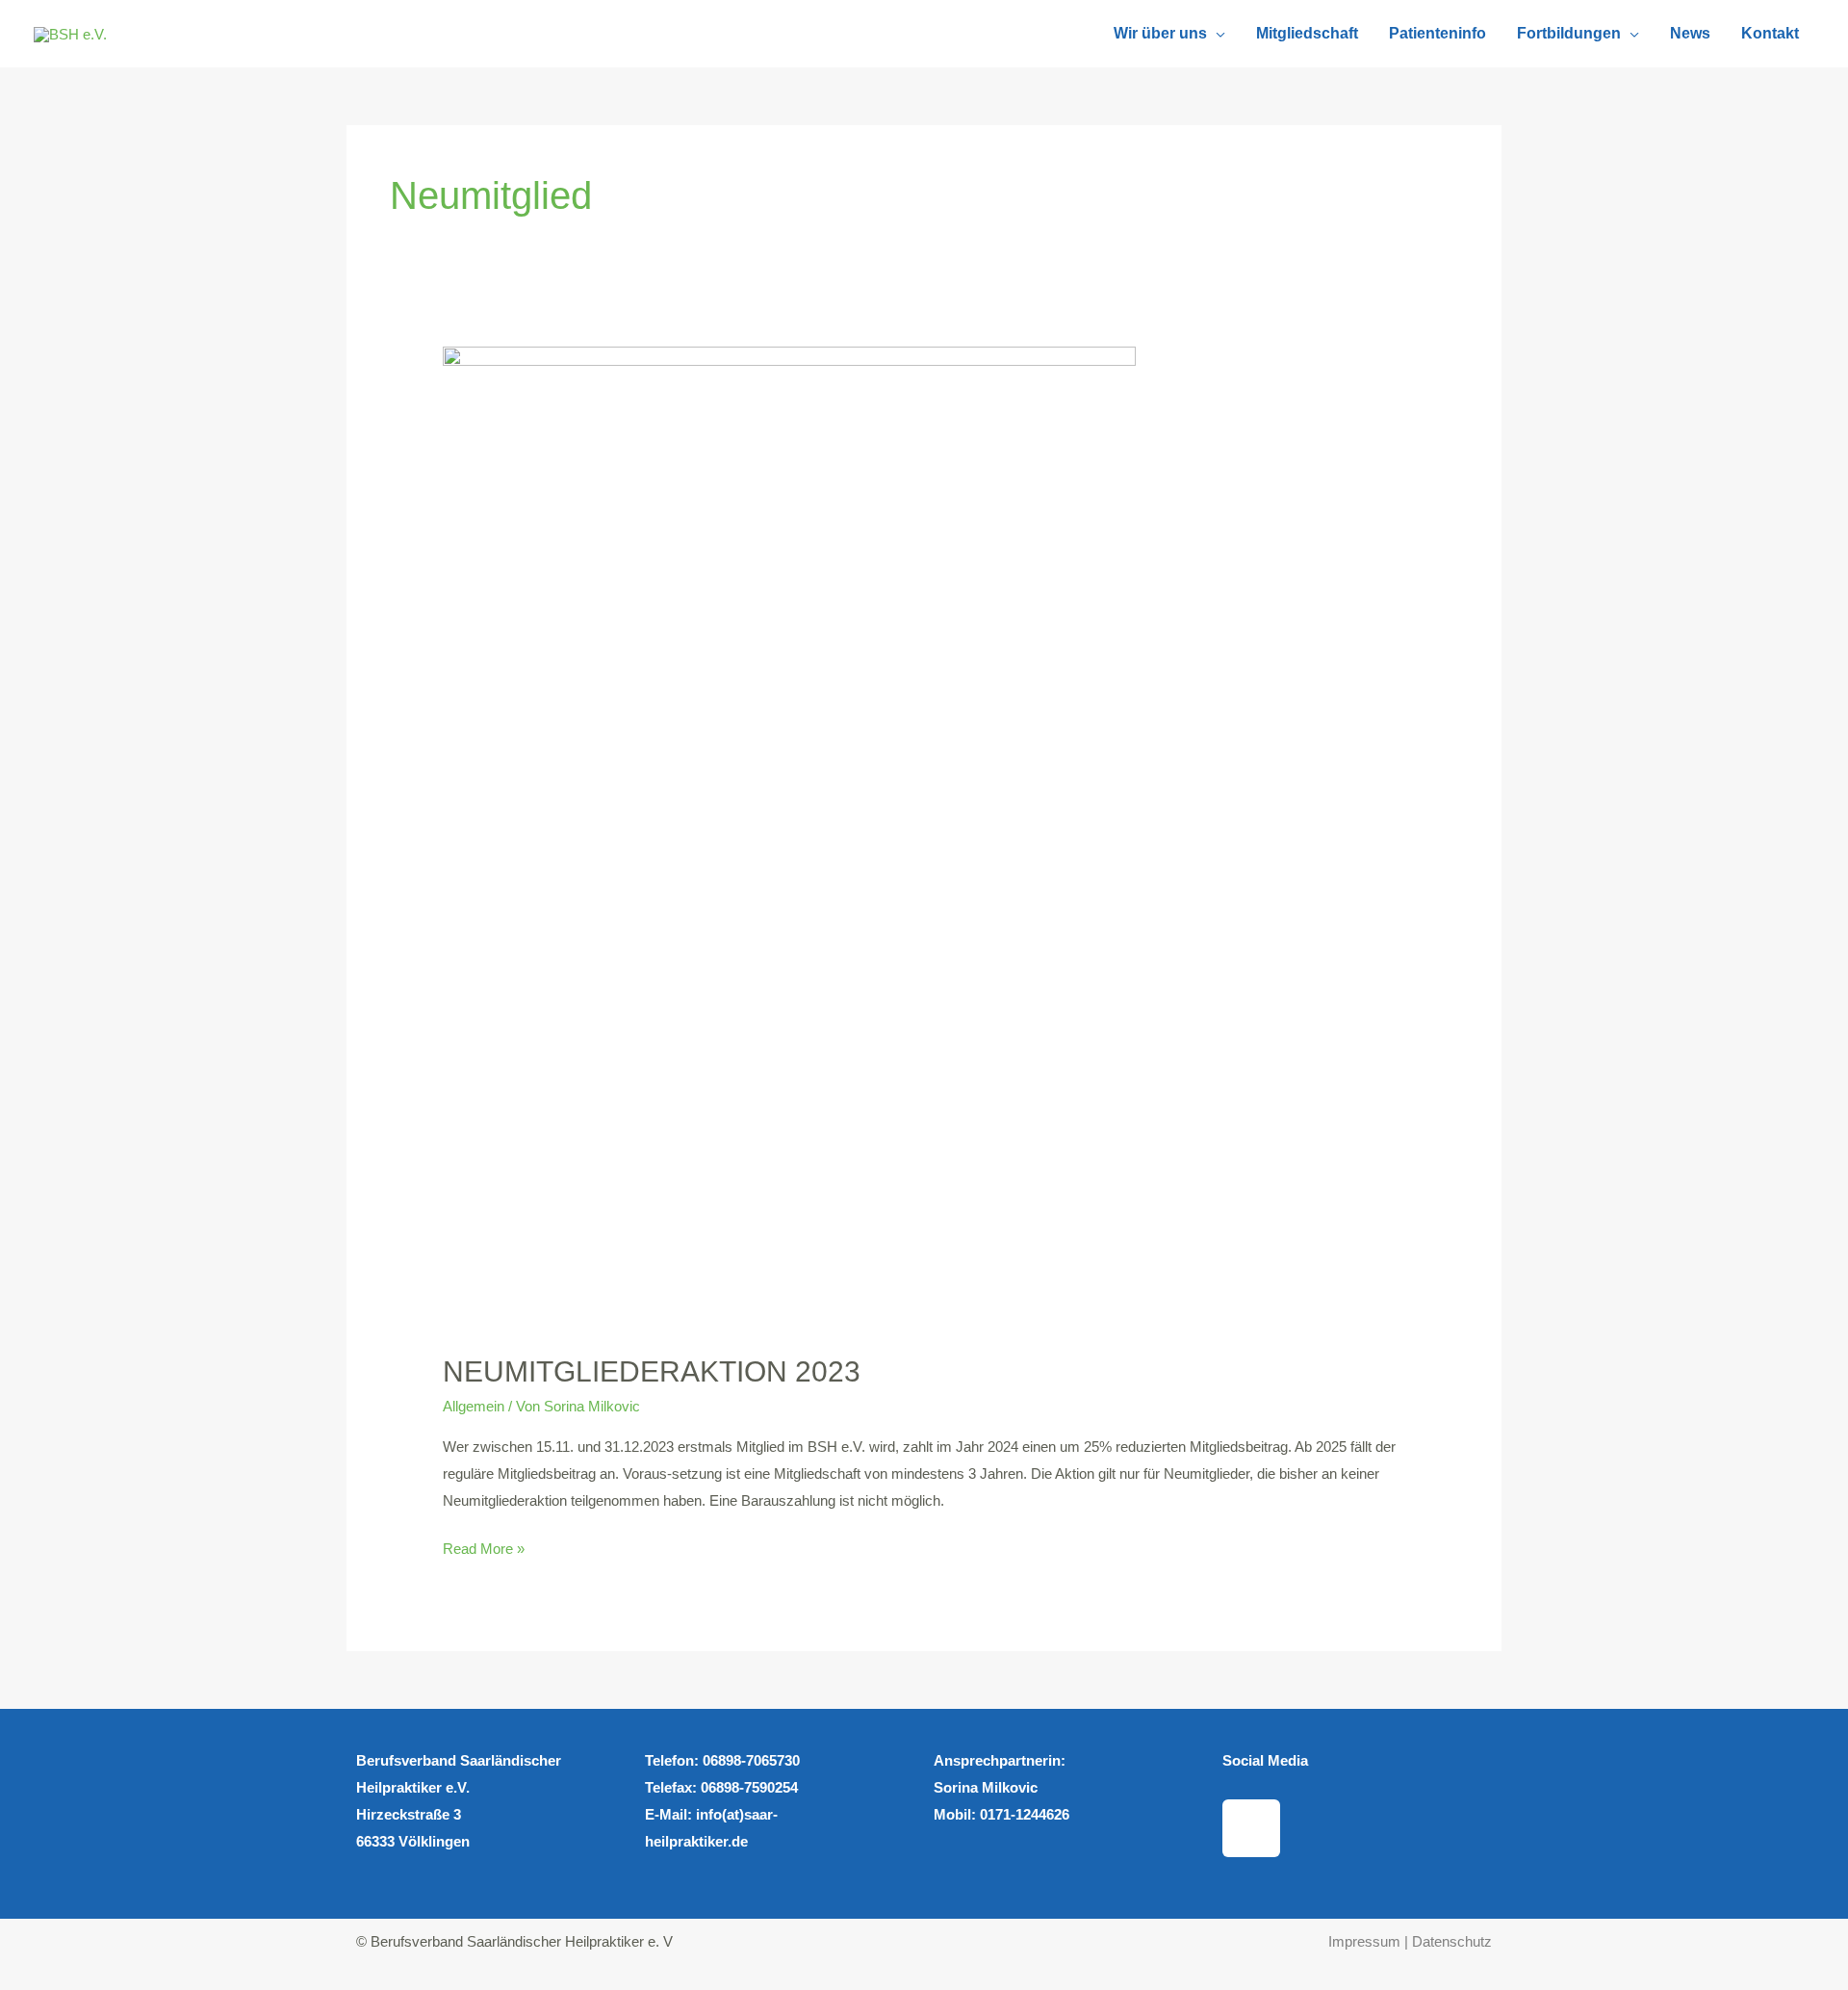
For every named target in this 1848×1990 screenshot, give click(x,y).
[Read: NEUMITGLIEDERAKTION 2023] (789, 838)
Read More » (484, 1546)
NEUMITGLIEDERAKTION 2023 (652, 1371)
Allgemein (474, 1406)
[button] (1216, 34)
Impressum (1366, 1941)
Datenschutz (1452, 1941)
